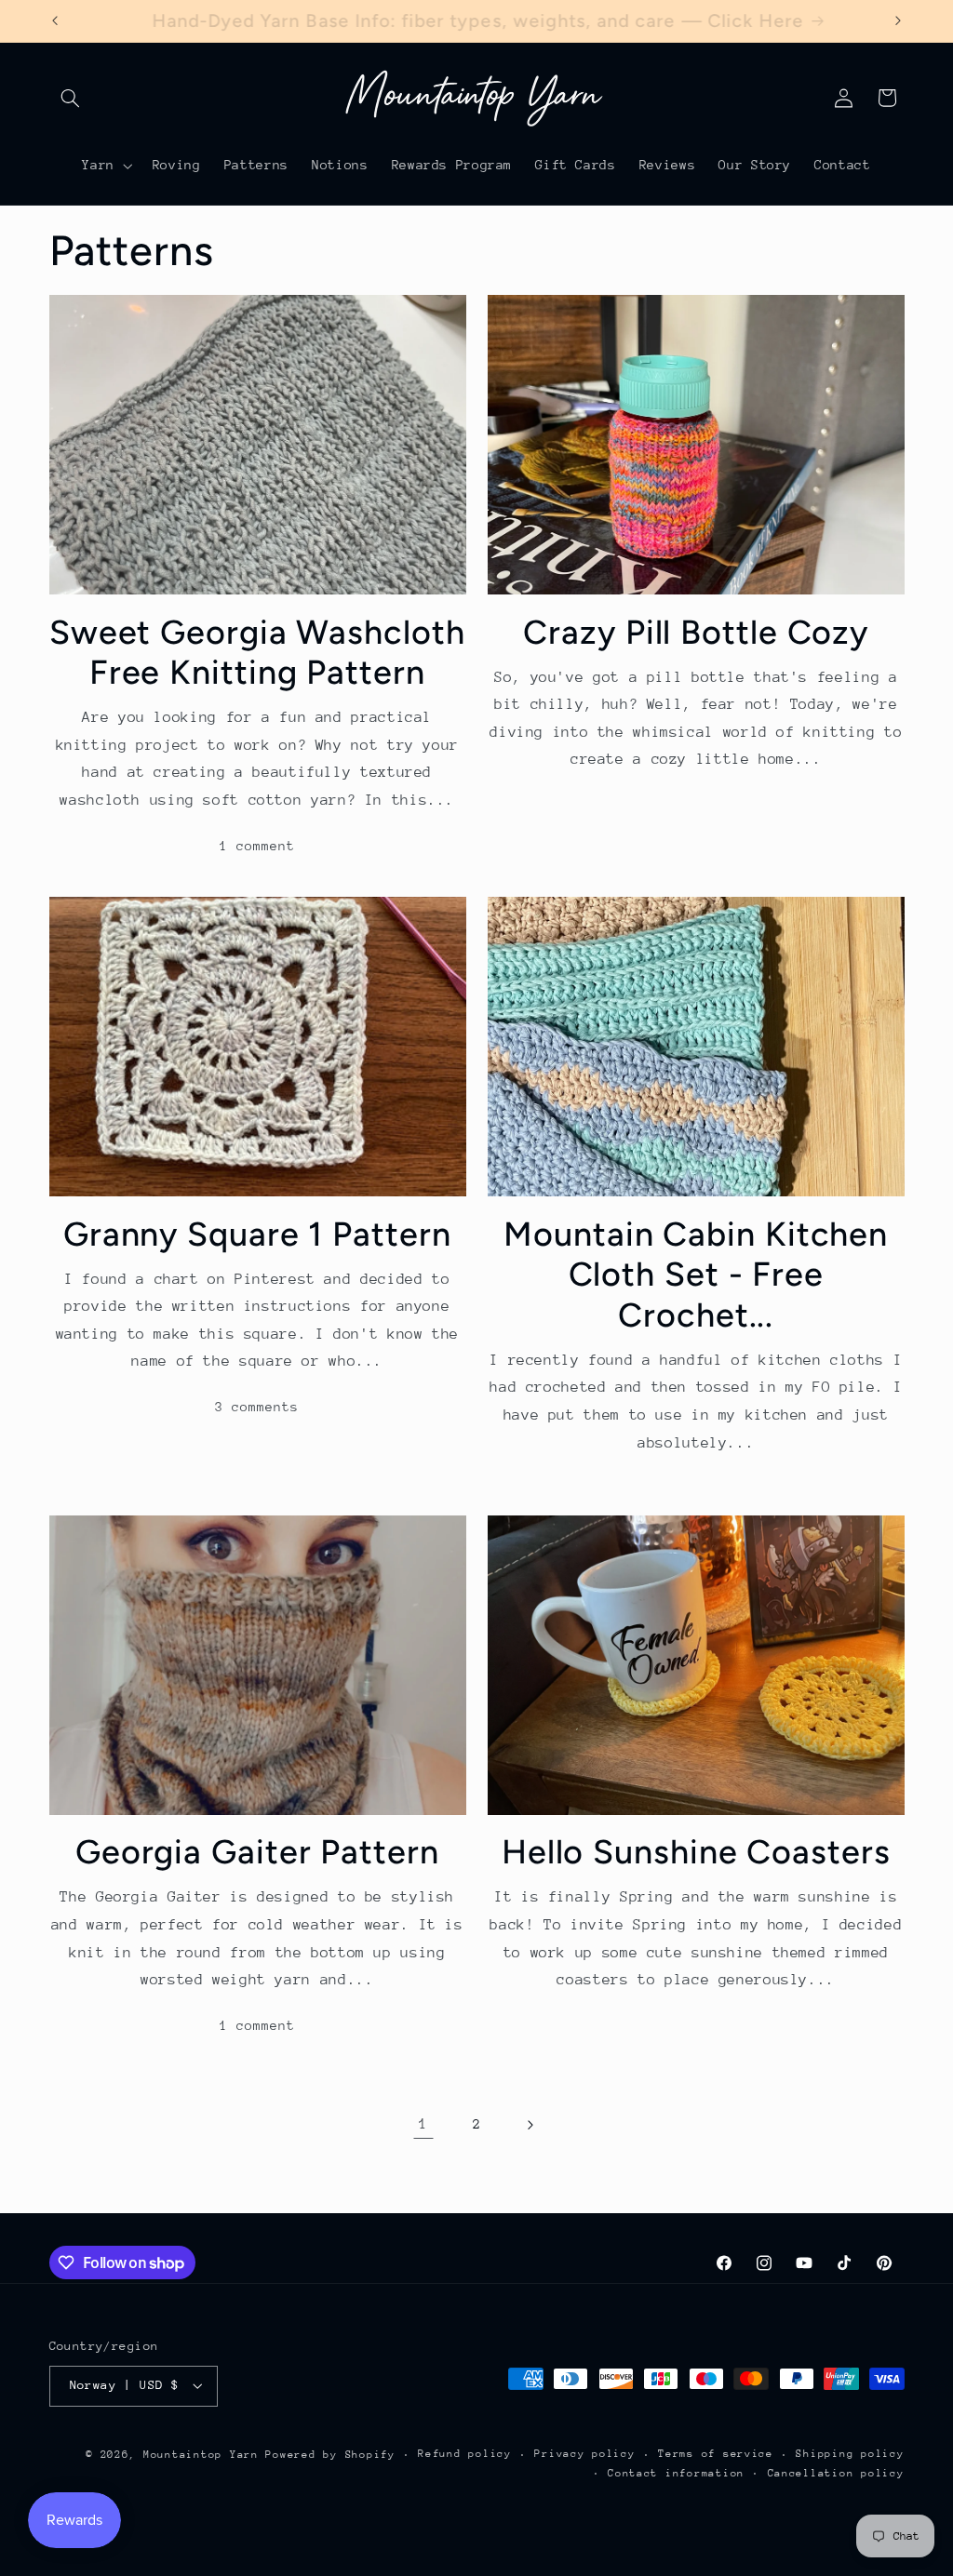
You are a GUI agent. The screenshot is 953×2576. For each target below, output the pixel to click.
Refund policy (465, 2454)
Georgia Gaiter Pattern (257, 1852)
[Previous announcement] (55, 20)
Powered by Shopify (330, 2455)
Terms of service (716, 2454)
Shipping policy (850, 2454)
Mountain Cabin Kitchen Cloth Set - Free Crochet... (696, 1275)
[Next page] (530, 2125)
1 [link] (423, 2124)
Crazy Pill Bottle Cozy (696, 632)
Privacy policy (584, 2454)
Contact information (676, 2473)
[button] (71, 98)
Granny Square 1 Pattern (257, 1234)
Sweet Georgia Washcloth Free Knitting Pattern (257, 653)
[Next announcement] (898, 20)
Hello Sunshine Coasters (696, 1852)
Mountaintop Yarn (201, 2455)
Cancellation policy (836, 2473)
